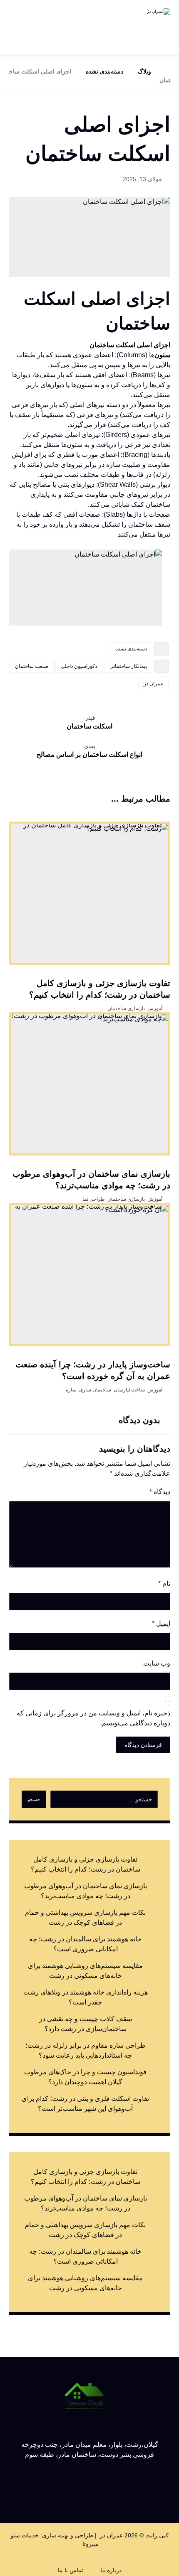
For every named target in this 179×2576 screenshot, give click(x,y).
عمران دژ (153, 684)
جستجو (34, 1800)
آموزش (155, 1008)
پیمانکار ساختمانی (128, 666)
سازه (71, 1390)
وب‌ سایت (157, 1663)
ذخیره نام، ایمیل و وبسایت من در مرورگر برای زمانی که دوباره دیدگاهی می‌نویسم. (93, 1718)
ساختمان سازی (95, 1390)
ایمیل (161, 1623)
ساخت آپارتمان (129, 1390)
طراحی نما (94, 1199)
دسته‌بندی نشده (131, 649)
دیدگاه (160, 1492)
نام (164, 1584)
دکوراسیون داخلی (79, 666)
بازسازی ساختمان (126, 1008)
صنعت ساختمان (32, 666)
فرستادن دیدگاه (143, 1745)
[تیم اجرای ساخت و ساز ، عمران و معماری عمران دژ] (141, 27)
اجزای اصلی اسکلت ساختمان (130, 345)
